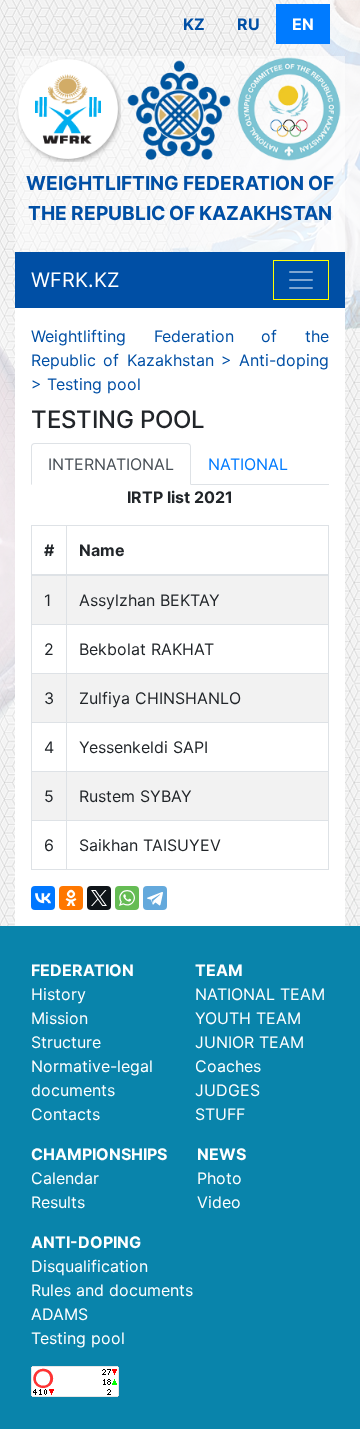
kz (194, 24)
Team (219, 970)
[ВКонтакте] (43, 898)
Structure (66, 1042)
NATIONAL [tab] (248, 464)
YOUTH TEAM (248, 1018)
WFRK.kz (75, 280)
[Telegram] (155, 898)
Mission (59, 1018)
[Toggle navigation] (301, 280)
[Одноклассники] (71, 898)
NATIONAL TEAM (260, 994)
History (58, 994)
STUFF (220, 1114)
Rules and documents (112, 1290)
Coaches (228, 1066)
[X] (99, 898)
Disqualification (89, 1266)
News (221, 1154)
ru (248, 24)
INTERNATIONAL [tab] (111, 464)
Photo (219, 1178)
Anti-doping (86, 1242)
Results (58, 1202)
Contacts (65, 1114)
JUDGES (227, 1090)
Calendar (65, 1178)
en (303, 24)
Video (219, 1202)
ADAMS (59, 1314)
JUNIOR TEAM (249, 1042)
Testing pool (78, 1338)
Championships (99, 1154)
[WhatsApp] (127, 898)
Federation (82, 970)
